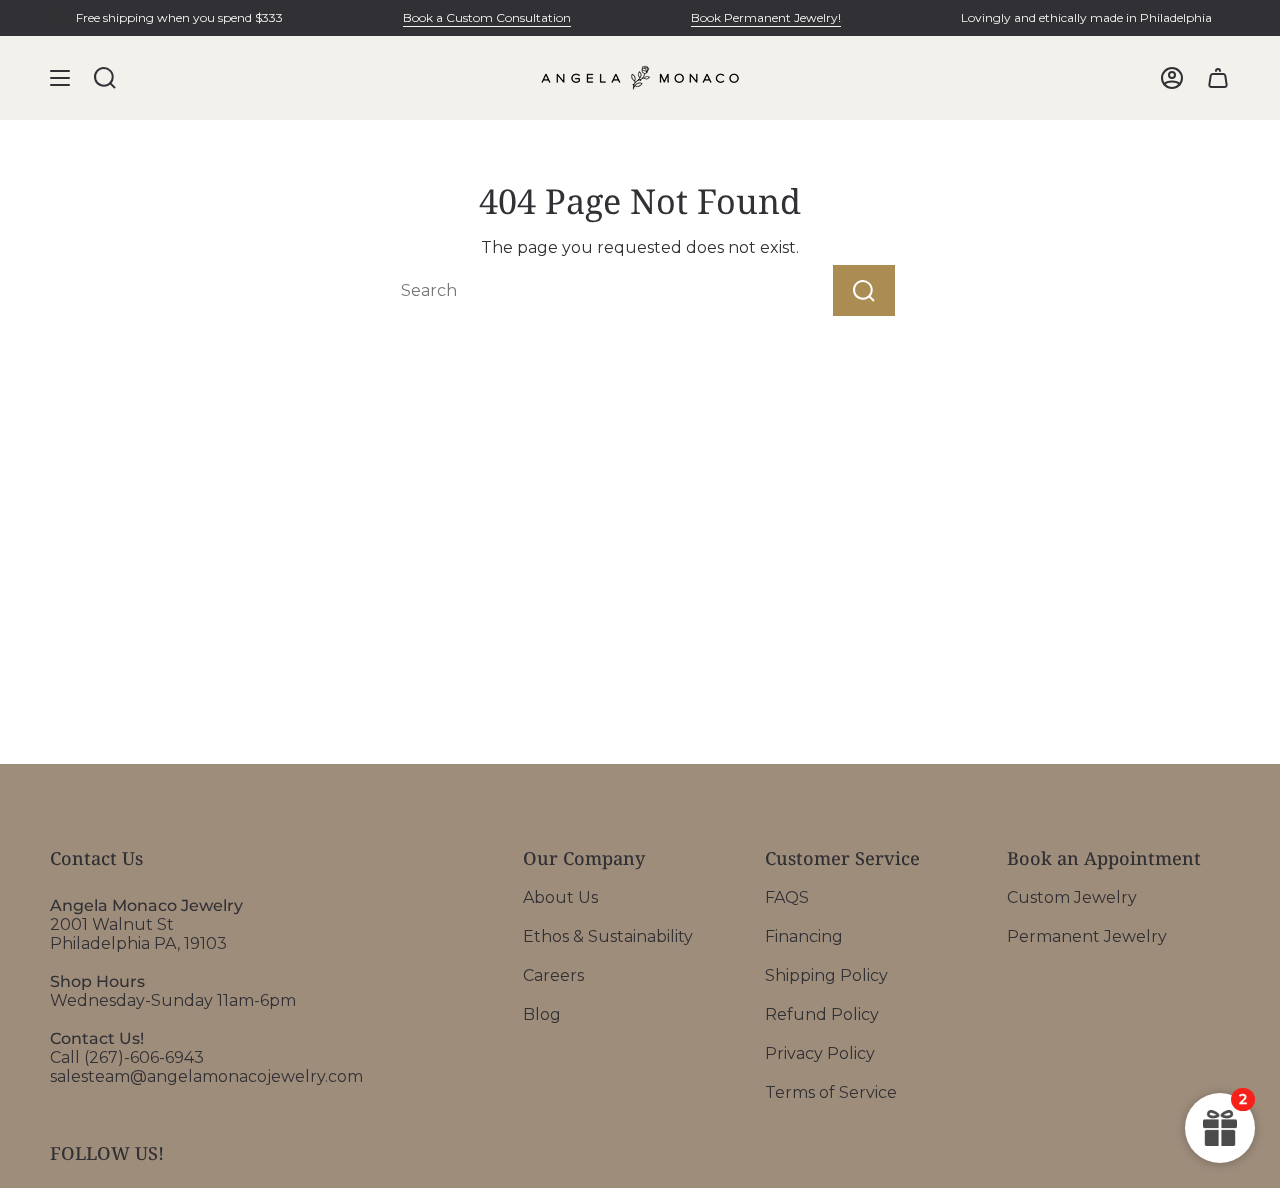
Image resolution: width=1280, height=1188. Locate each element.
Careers (553, 975)
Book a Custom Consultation (487, 17)
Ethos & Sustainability (608, 936)
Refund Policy (822, 1014)
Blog (542, 1014)
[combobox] (574, 290)
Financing (804, 936)
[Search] (864, 290)
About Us (560, 897)
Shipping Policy (826, 975)
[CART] (1218, 78)
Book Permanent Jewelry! (766, 17)
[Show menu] (60, 78)
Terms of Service (831, 1092)
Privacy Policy (820, 1053)
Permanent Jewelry (1087, 936)
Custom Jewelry (1072, 897)
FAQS (787, 897)
